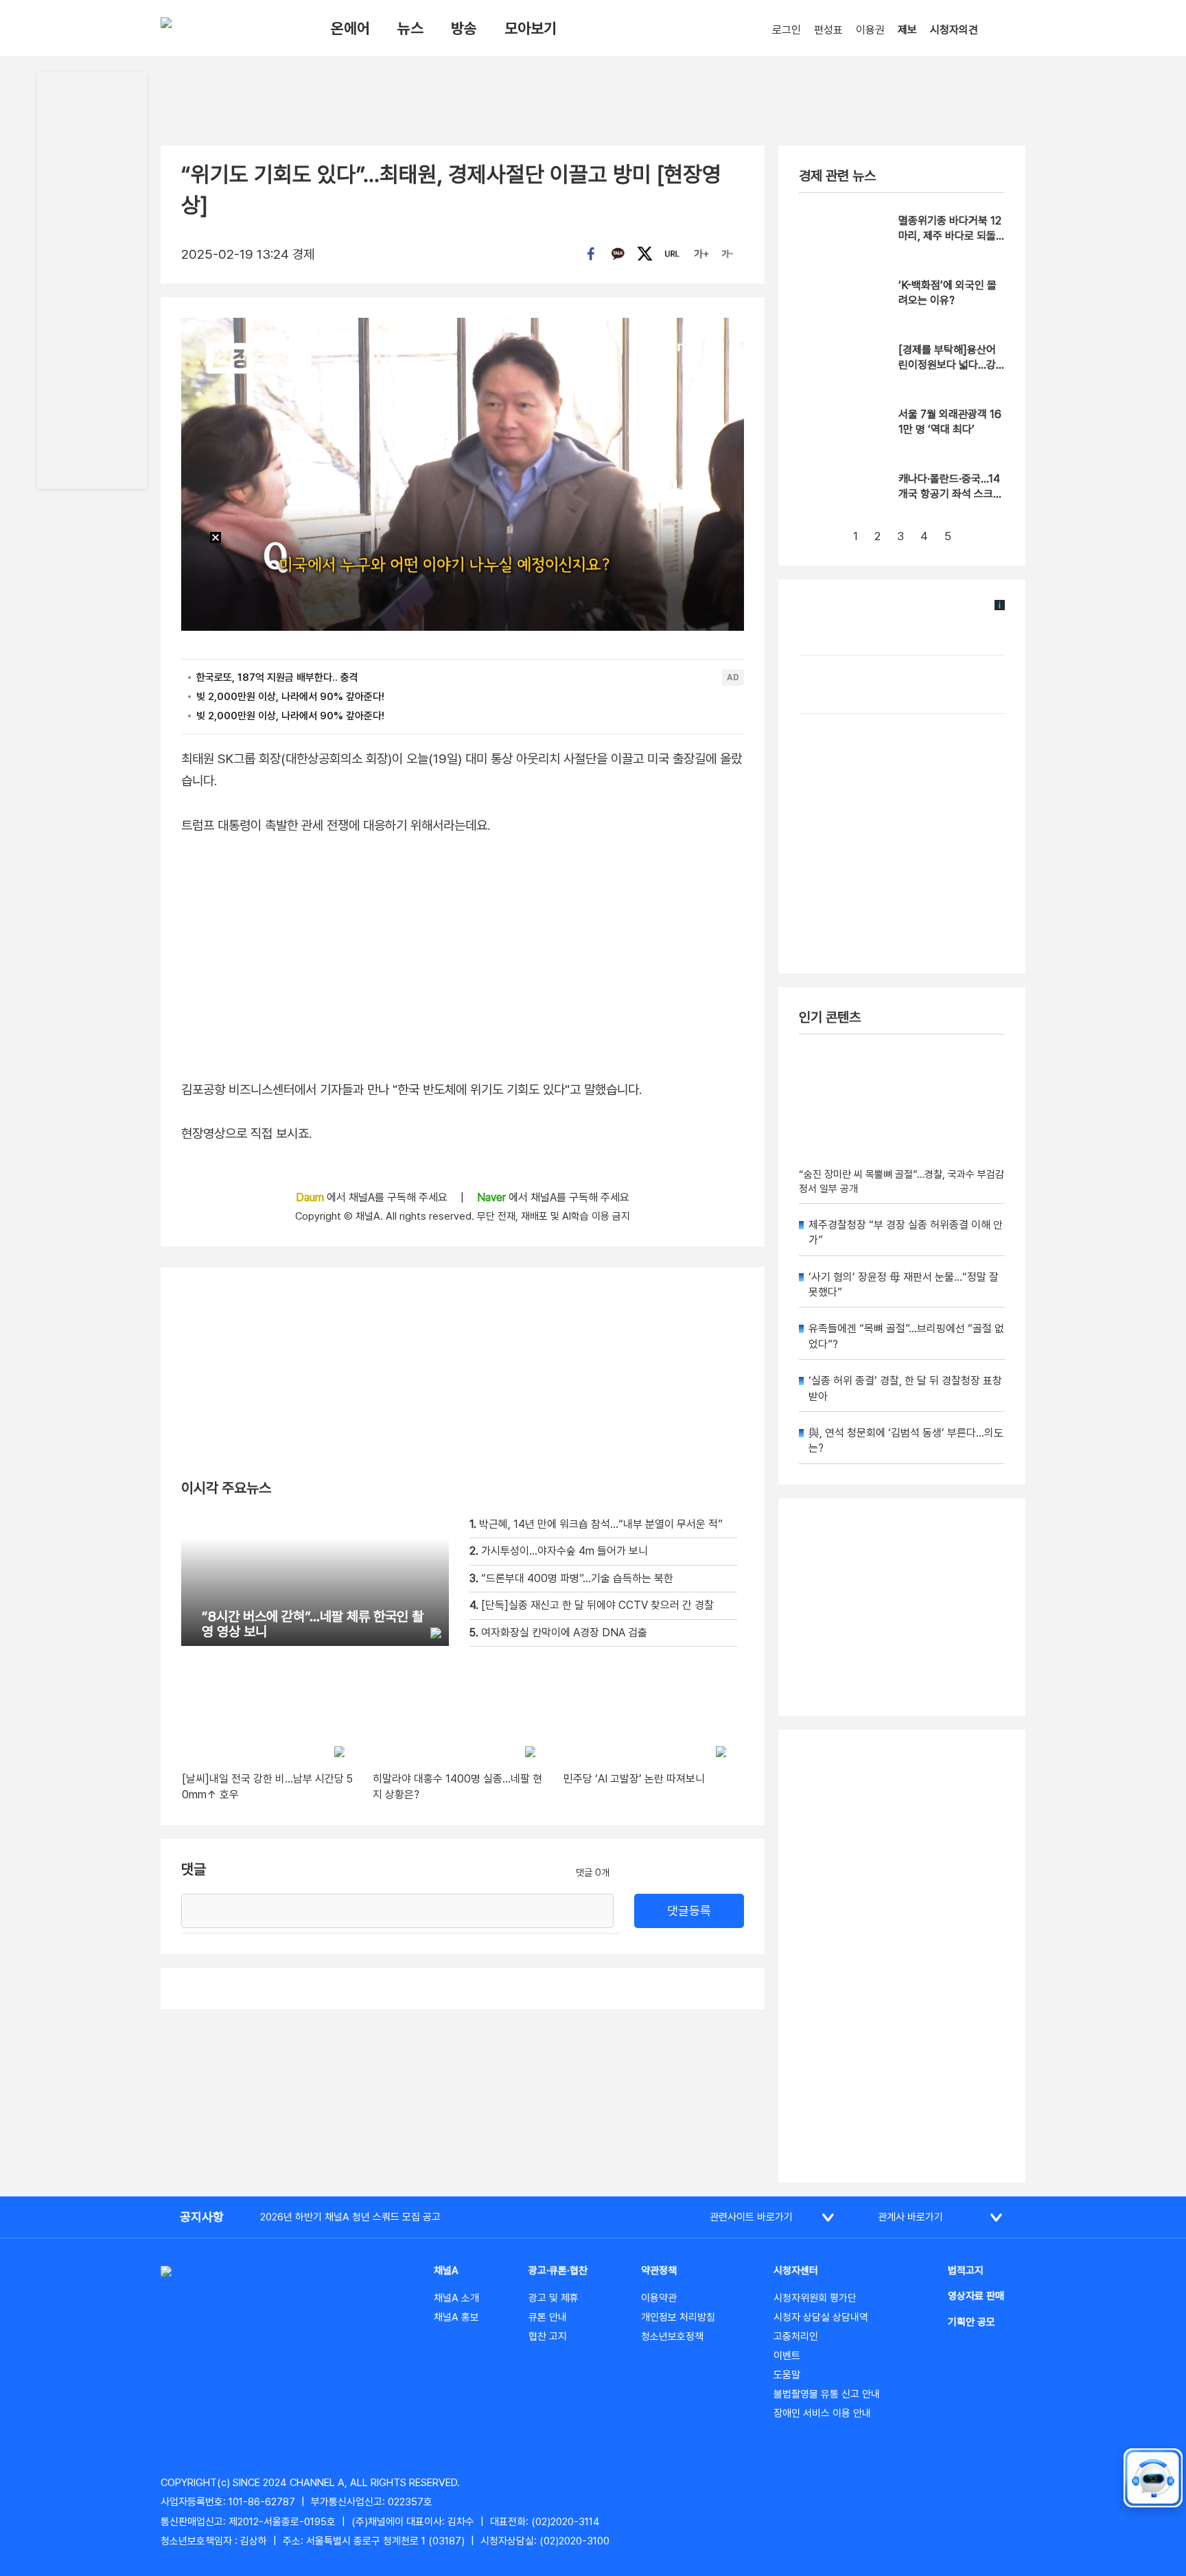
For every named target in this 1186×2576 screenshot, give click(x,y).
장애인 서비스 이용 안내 (822, 2413)
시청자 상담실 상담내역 (821, 2317)
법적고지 (966, 2271)
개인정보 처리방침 (678, 2317)
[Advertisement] (902, 1956)
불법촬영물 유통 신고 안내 (827, 2394)
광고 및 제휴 (554, 2298)
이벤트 (787, 2356)
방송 (464, 28)
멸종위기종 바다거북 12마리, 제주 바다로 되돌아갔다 (950, 236)
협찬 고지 (548, 2336)
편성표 (828, 30)
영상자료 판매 (976, 2296)
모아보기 (531, 28)
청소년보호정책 (672, 2336)
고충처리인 (796, 2336)
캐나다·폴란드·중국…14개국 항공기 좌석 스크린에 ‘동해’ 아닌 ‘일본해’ (951, 494)
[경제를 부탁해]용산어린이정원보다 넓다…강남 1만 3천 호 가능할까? (951, 365)
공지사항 (202, 2217)
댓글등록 (689, 1911)
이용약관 (659, 2298)
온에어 (350, 28)
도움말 (787, 2375)
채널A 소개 (456, 2298)
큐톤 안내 (548, 2317)
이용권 (870, 30)
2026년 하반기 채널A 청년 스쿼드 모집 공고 (350, 2217)
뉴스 (410, 28)
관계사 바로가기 (910, 2217)
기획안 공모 (972, 2322)
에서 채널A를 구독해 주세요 (373, 1197)
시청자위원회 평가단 (815, 2298)
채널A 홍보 (456, 2317)
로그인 (787, 30)
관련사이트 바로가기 (751, 2217)
